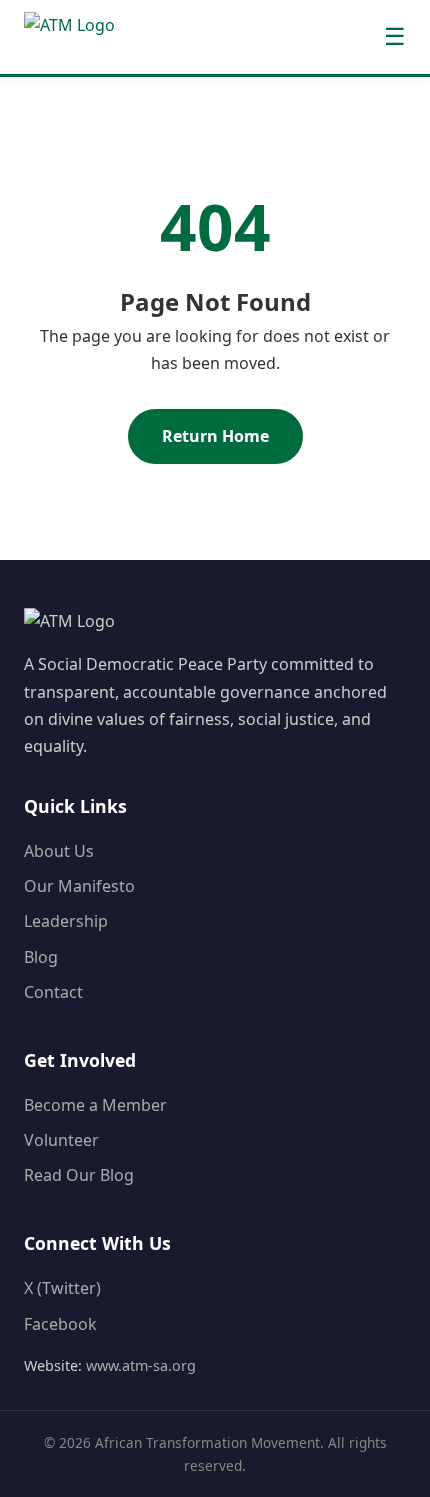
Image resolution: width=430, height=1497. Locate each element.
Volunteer (61, 1140)
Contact (53, 992)
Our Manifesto (79, 886)
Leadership (66, 921)
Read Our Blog (79, 1175)
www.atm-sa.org (141, 1365)
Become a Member (95, 1105)
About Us (59, 851)
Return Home (215, 436)
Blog (41, 957)
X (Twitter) (62, 1288)
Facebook (60, 1324)
